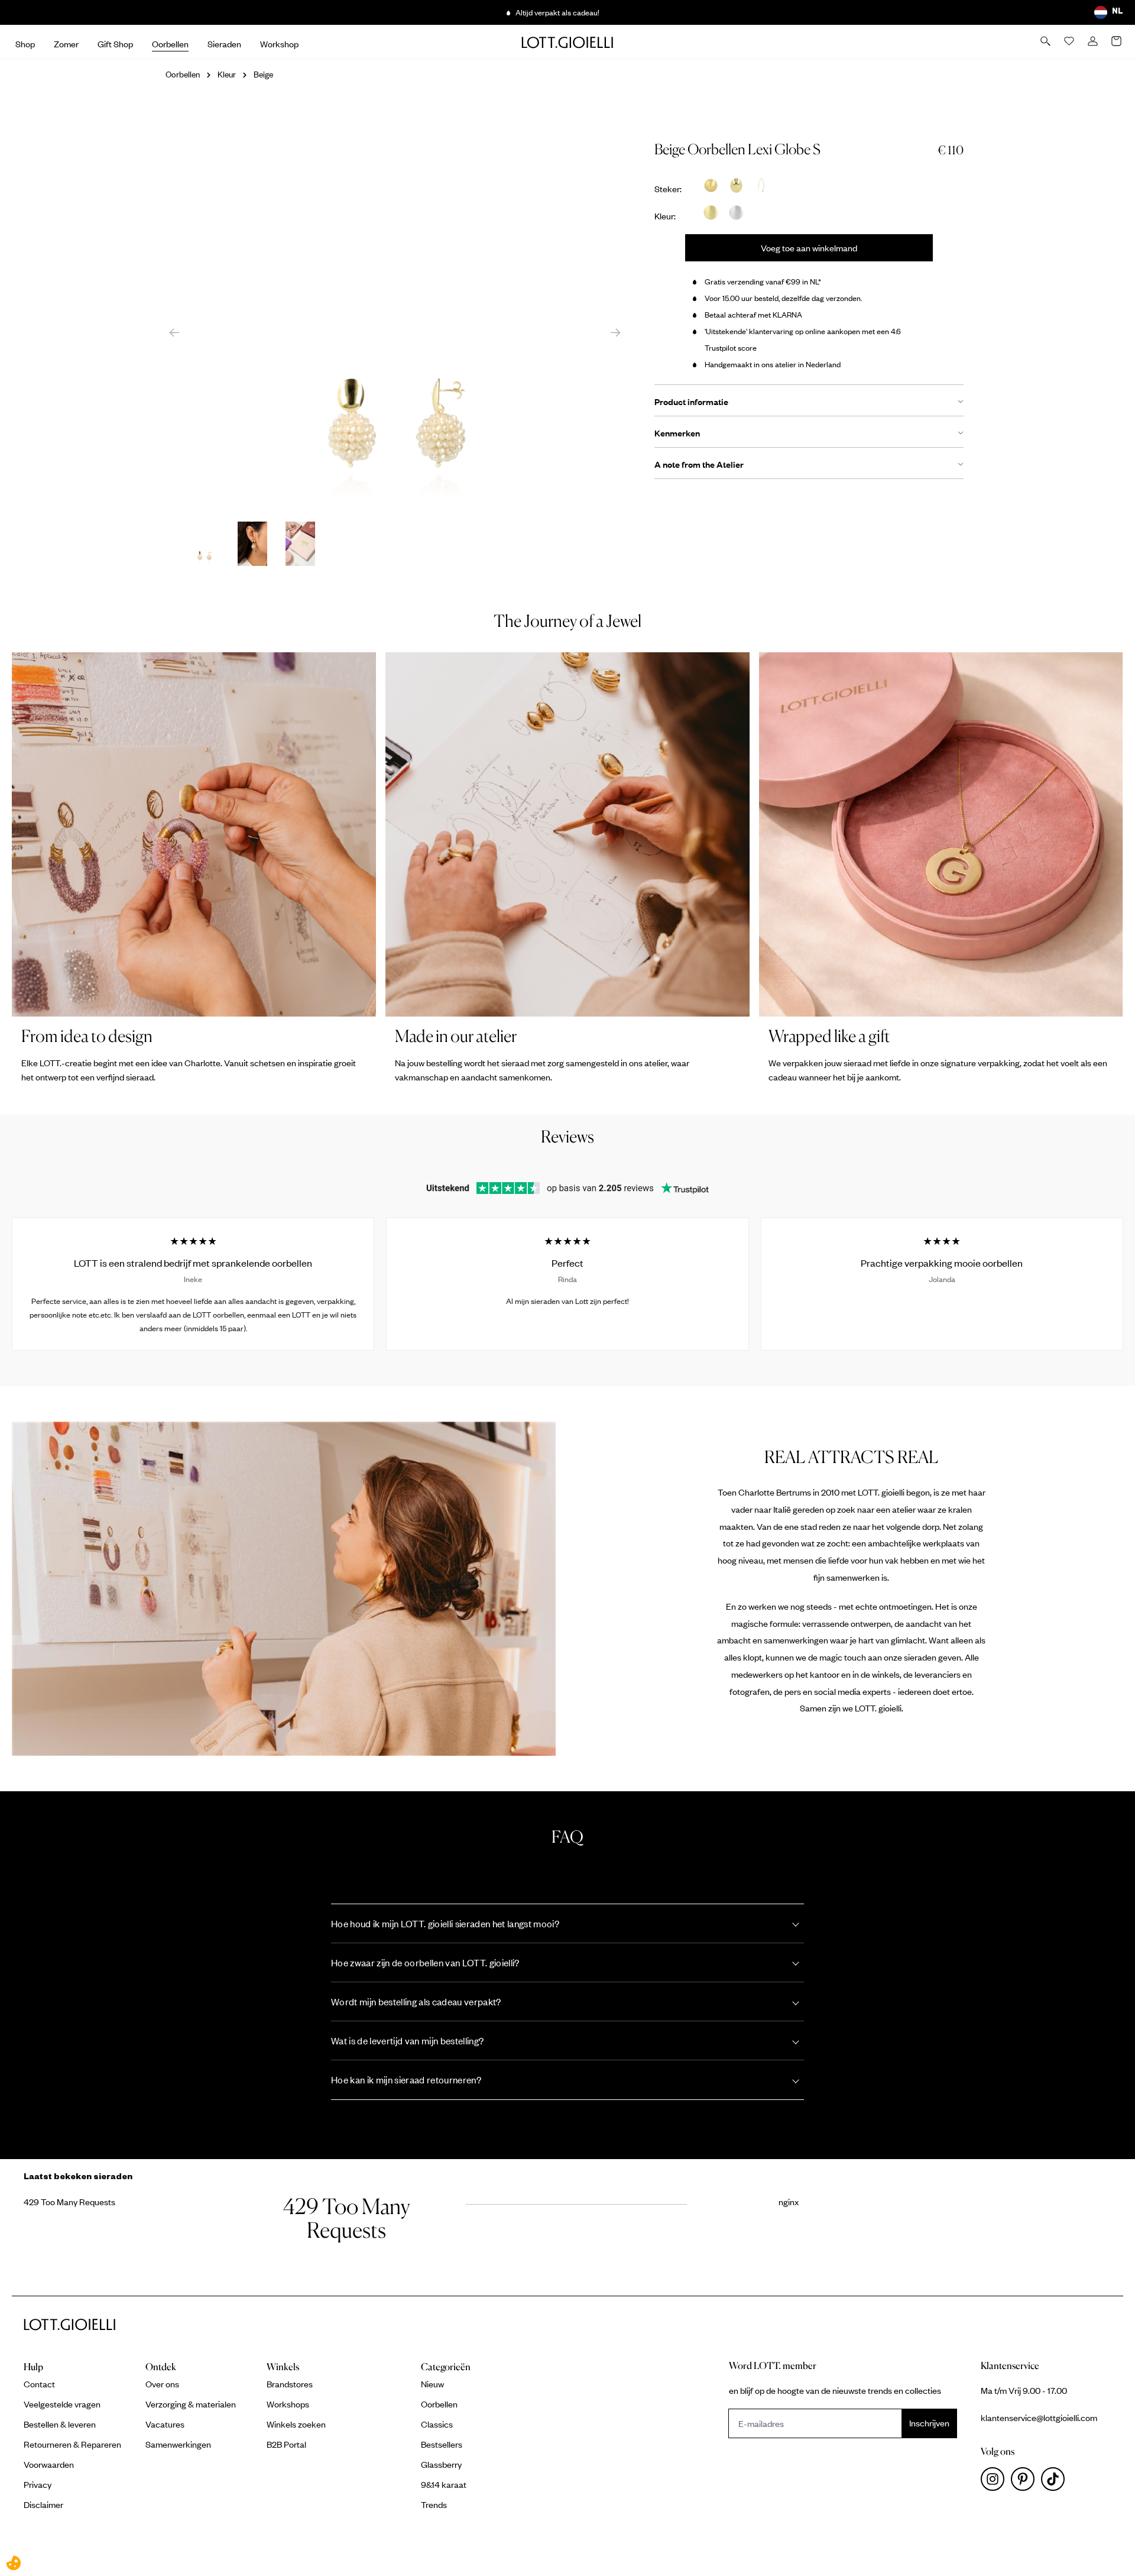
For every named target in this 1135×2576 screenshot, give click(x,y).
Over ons (162, 2384)
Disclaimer (43, 2504)
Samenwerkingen (178, 2444)
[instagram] (996, 2482)
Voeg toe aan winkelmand (809, 248)
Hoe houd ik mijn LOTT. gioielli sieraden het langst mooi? (445, 1923)
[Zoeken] (1046, 42)
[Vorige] (174, 332)
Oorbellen (439, 2404)
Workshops (288, 2404)
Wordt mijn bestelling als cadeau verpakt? (416, 2001)
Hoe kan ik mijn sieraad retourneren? (406, 2080)
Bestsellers (442, 2444)
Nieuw (432, 2384)
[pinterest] (1026, 2482)
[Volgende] (615, 332)
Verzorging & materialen (191, 2404)
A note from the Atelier (699, 464)
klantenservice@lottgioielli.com (1039, 2418)
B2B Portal (286, 2444)
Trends (434, 2504)
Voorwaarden (49, 2464)
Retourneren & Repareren (72, 2444)
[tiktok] (1055, 2482)
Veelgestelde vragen (62, 2404)
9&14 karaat (444, 2484)
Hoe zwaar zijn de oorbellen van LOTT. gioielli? (425, 1962)
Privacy (38, 2484)
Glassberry (441, 2464)
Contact (39, 2384)
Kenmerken (677, 433)
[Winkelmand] (1117, 42)
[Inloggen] (1094, 42)
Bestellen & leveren (60, 2424)
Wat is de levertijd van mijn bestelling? (407, 2041)
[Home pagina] (567, 42)
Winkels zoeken (296, 2424)
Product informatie (691, 402)
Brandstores (290, 2384)
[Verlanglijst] (1070, 42)
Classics (437, 2424)
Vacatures (165, 2424)
